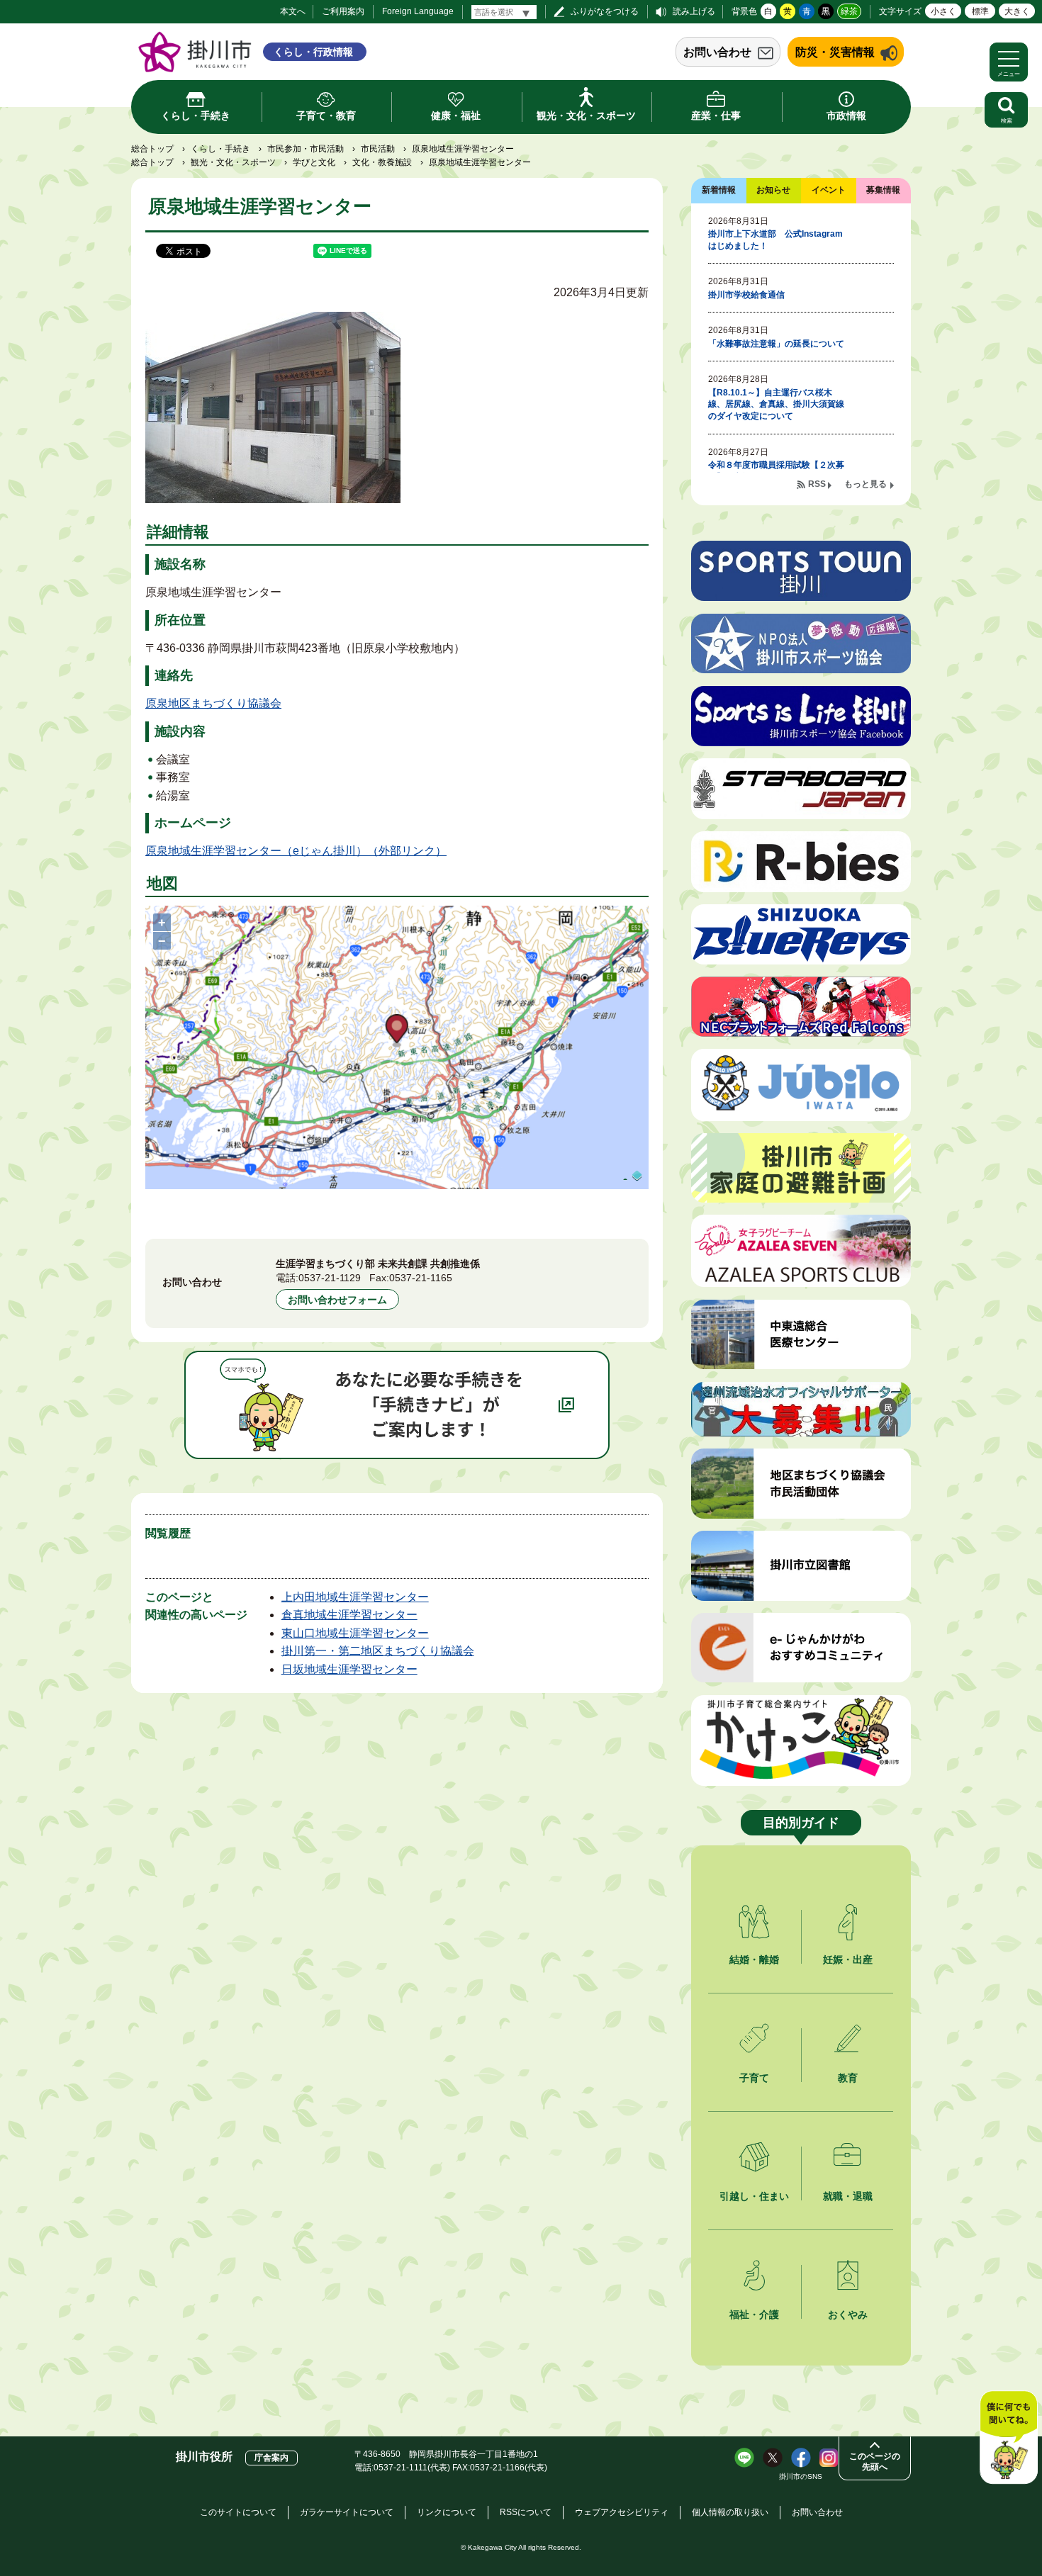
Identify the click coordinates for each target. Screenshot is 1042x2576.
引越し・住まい (754, 2196)
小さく (943, 11)
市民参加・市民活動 (306, 149)
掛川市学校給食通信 (746, 295)
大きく (1017, 11)
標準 (980, 11)
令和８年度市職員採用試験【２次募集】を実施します (776, 471)
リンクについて (447, 2512)
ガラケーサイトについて (347, 2512)
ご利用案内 (343, 11)
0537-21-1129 (330, 1278)
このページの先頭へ (875, 2462)
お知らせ (773, 190)
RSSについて (526, 2512)
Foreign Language (418, 11)
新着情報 (719, 190)
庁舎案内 (271, 2458)
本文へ (293, 11)
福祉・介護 (754, 2315)
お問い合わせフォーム (337, 1300)
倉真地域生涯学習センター (349, 1615)
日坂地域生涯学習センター (349, 1669)
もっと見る (865, 484)
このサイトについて (238, 2512)
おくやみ (848, 2315)
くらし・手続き (220, 149)
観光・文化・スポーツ (233, 162)
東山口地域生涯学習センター (355, 1633)
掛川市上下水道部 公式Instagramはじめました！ (775, 240)
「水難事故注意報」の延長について (776, 344)
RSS (817, 484)
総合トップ (152, 149)
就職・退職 (848, 2196)
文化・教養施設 (382, 162)
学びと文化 (314, 162)
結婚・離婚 (754, 1959)
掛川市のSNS (801, 2476)
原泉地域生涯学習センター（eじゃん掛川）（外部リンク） (296, 851)
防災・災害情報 (835, 52)
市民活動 (378, 149)
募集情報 (883, 190)
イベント (829, 190)
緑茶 (849, 11)
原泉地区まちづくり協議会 (213, 703)
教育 (848, 2078)
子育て (754, 2078)
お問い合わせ (717, 52)
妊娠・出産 (848, 1959)
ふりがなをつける (605, 11)
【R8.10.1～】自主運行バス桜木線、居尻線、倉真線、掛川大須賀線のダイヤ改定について (776, 405)
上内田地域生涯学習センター (355, 1597)
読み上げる (694, 11)
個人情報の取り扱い (730, 2512)
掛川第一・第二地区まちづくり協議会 (378, 1651)
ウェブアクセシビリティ (622, 2512)
